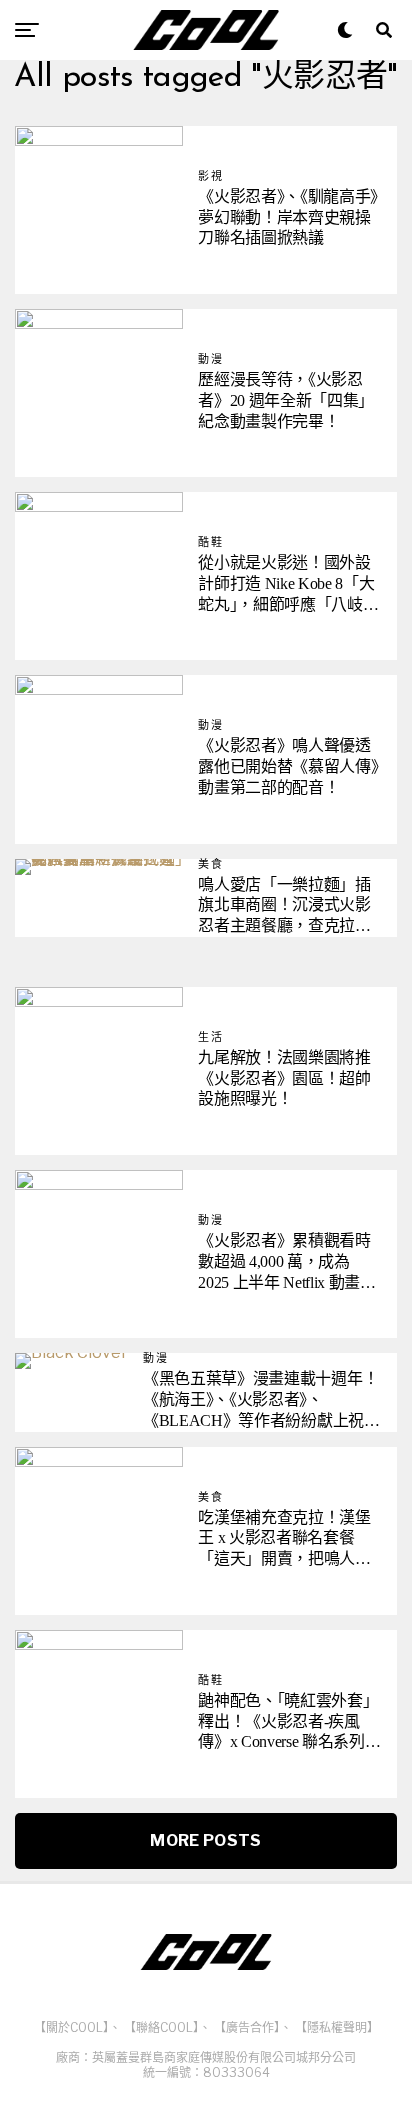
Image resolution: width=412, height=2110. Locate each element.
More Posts (205, 1840)
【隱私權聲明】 (337, 2027)
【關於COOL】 (71, 2027)
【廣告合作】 (247, 2027)
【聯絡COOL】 (161, 2027)
